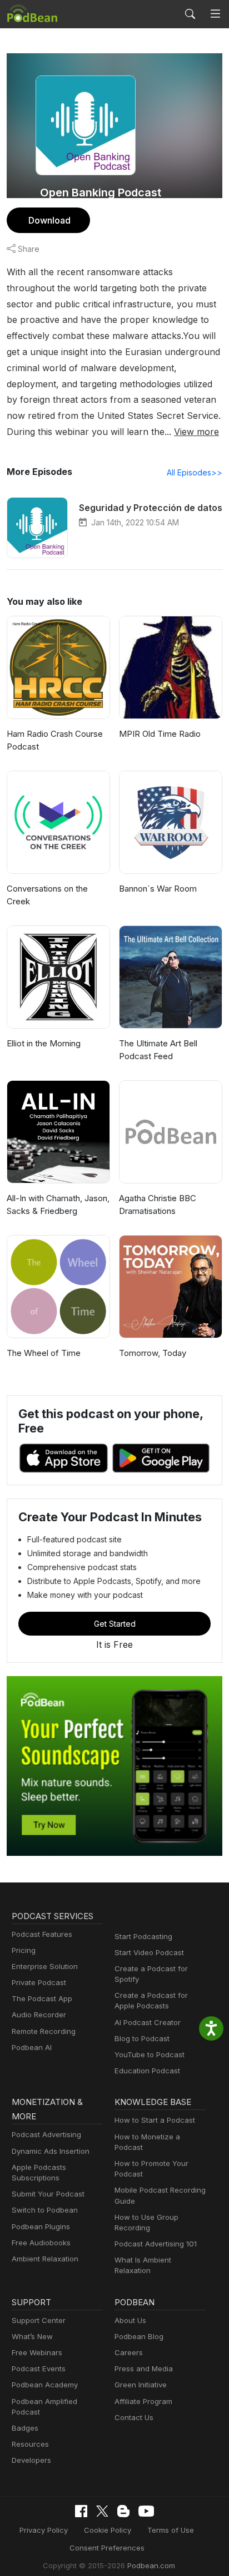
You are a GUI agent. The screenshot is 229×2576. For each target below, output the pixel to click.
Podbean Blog (139, 2336)
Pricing (24, 1950)
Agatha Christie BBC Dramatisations (158, 1205)
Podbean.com (151, 2565)
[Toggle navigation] (215, 14)
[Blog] (123, 2511)
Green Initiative (141, 2385)
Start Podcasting (143, 1936)
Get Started (115, 1624)
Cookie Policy (108, 2530)
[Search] (190, 14)
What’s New (32, 2336)
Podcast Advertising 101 (156, 2244)
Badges (25, 2428)
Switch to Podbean (45, 2210)
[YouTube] (146, 2511)
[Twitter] (102, 2511)
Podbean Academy (45, 2385)
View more (196, 432)
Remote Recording (44, 2031)
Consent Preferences (107, 2548)
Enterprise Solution (45, 1966)
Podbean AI (32, 2047)
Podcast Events (39, 2368)
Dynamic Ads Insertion (51, 2151)
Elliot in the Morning (44, 1043)
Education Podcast (147, 2071)
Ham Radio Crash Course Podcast (55, 740)
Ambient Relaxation (45, 2259)
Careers (129, 2352)
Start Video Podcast (149, 1952)
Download (49, 220)
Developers (31, 2460)
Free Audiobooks (41, 2243)
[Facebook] (81, 2511)
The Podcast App (42, 1998)
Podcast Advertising (46, 2134)
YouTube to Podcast (150, 2054)
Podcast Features (42, 1934)
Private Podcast (39, 1982)
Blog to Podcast (142, 2038)
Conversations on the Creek (47, 895)
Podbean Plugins (41, 2226)
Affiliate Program (143, 2401)
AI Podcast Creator (148, 2022)
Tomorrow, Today (153, 1353)
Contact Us (134, 2417)
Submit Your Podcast (48, 2194)
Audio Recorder (39, 2015)
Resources (30, 2444)
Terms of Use (171, 2530)
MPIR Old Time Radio (160, 734)
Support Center (39, 2320)
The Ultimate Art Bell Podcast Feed (158, 1050)
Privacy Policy (44, 2530)
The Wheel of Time (44, 1353)
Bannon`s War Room (158, 889)
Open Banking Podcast (101, 193)
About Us (130, 2320)
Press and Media (144, 2368)
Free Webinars (37, 2352)
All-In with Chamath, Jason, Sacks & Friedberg (58, 1205)
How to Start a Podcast (155, 2120)
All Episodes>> (195, 472)
